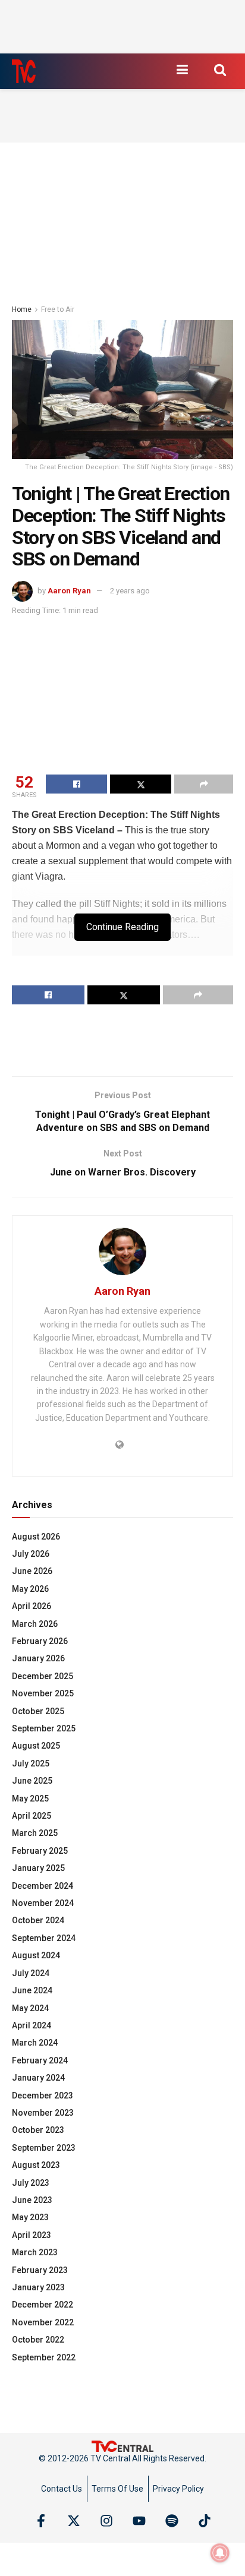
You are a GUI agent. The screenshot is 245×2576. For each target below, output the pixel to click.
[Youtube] (139, 2521)
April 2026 (32, 1606)
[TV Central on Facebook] (41, 2521)
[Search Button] (220, 69)
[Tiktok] (205, 2521)
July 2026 (31, 1554)
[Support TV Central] (122, 2445)
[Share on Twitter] (141, 784)
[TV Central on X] (74, 2521)
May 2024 (30, 2008)
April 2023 (32, 2235)
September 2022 (44, 2357)
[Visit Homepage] (24, 71)
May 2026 (30, 1589)
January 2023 (38, 2287)
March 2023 (35, 2252)
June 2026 (32, 1571)
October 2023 (38, 2130)
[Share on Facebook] (76, 784)
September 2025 (44, 1728)
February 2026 (40, 1641)
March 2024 (35, 2043)
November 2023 (43, 2113)
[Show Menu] (182, 69)
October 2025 (38, 1711)
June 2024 (32, 1990)
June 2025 (32, 1781)
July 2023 (31, 2183)
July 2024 (31, 1973)
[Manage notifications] (220, 2553)
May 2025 (30, 1799)
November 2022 (43, 2322)
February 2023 (40, 2270)
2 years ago (130, 591)
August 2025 (36, 1746)
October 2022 (38, 2340)
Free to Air (58, 309)
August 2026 (36, 1537)
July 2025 (31, 1763)
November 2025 (43, 1693)
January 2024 (38, 2078)
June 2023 (32, 2200)
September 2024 (44, 1938)
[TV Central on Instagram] (106, 2521)
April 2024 (32, 2025)
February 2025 (40, 1851)
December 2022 (43, 2305)
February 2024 (40, 2060)
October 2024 (38, 1920)
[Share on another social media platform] (204, 784)
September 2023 (44, 2148)
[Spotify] (172, 2521)
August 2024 (36, 1955)
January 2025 (38, 1868)
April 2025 (32, 1816)
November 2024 (43, 1903)
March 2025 (35, 1833)
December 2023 (43, 2095)
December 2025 (43, 1676)
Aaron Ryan (69, 591)
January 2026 (38, 1658)
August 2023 (36, 2165)
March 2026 (35, 1624)
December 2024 (43, 1886)
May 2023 (30, 2217)
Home (22, 309)
